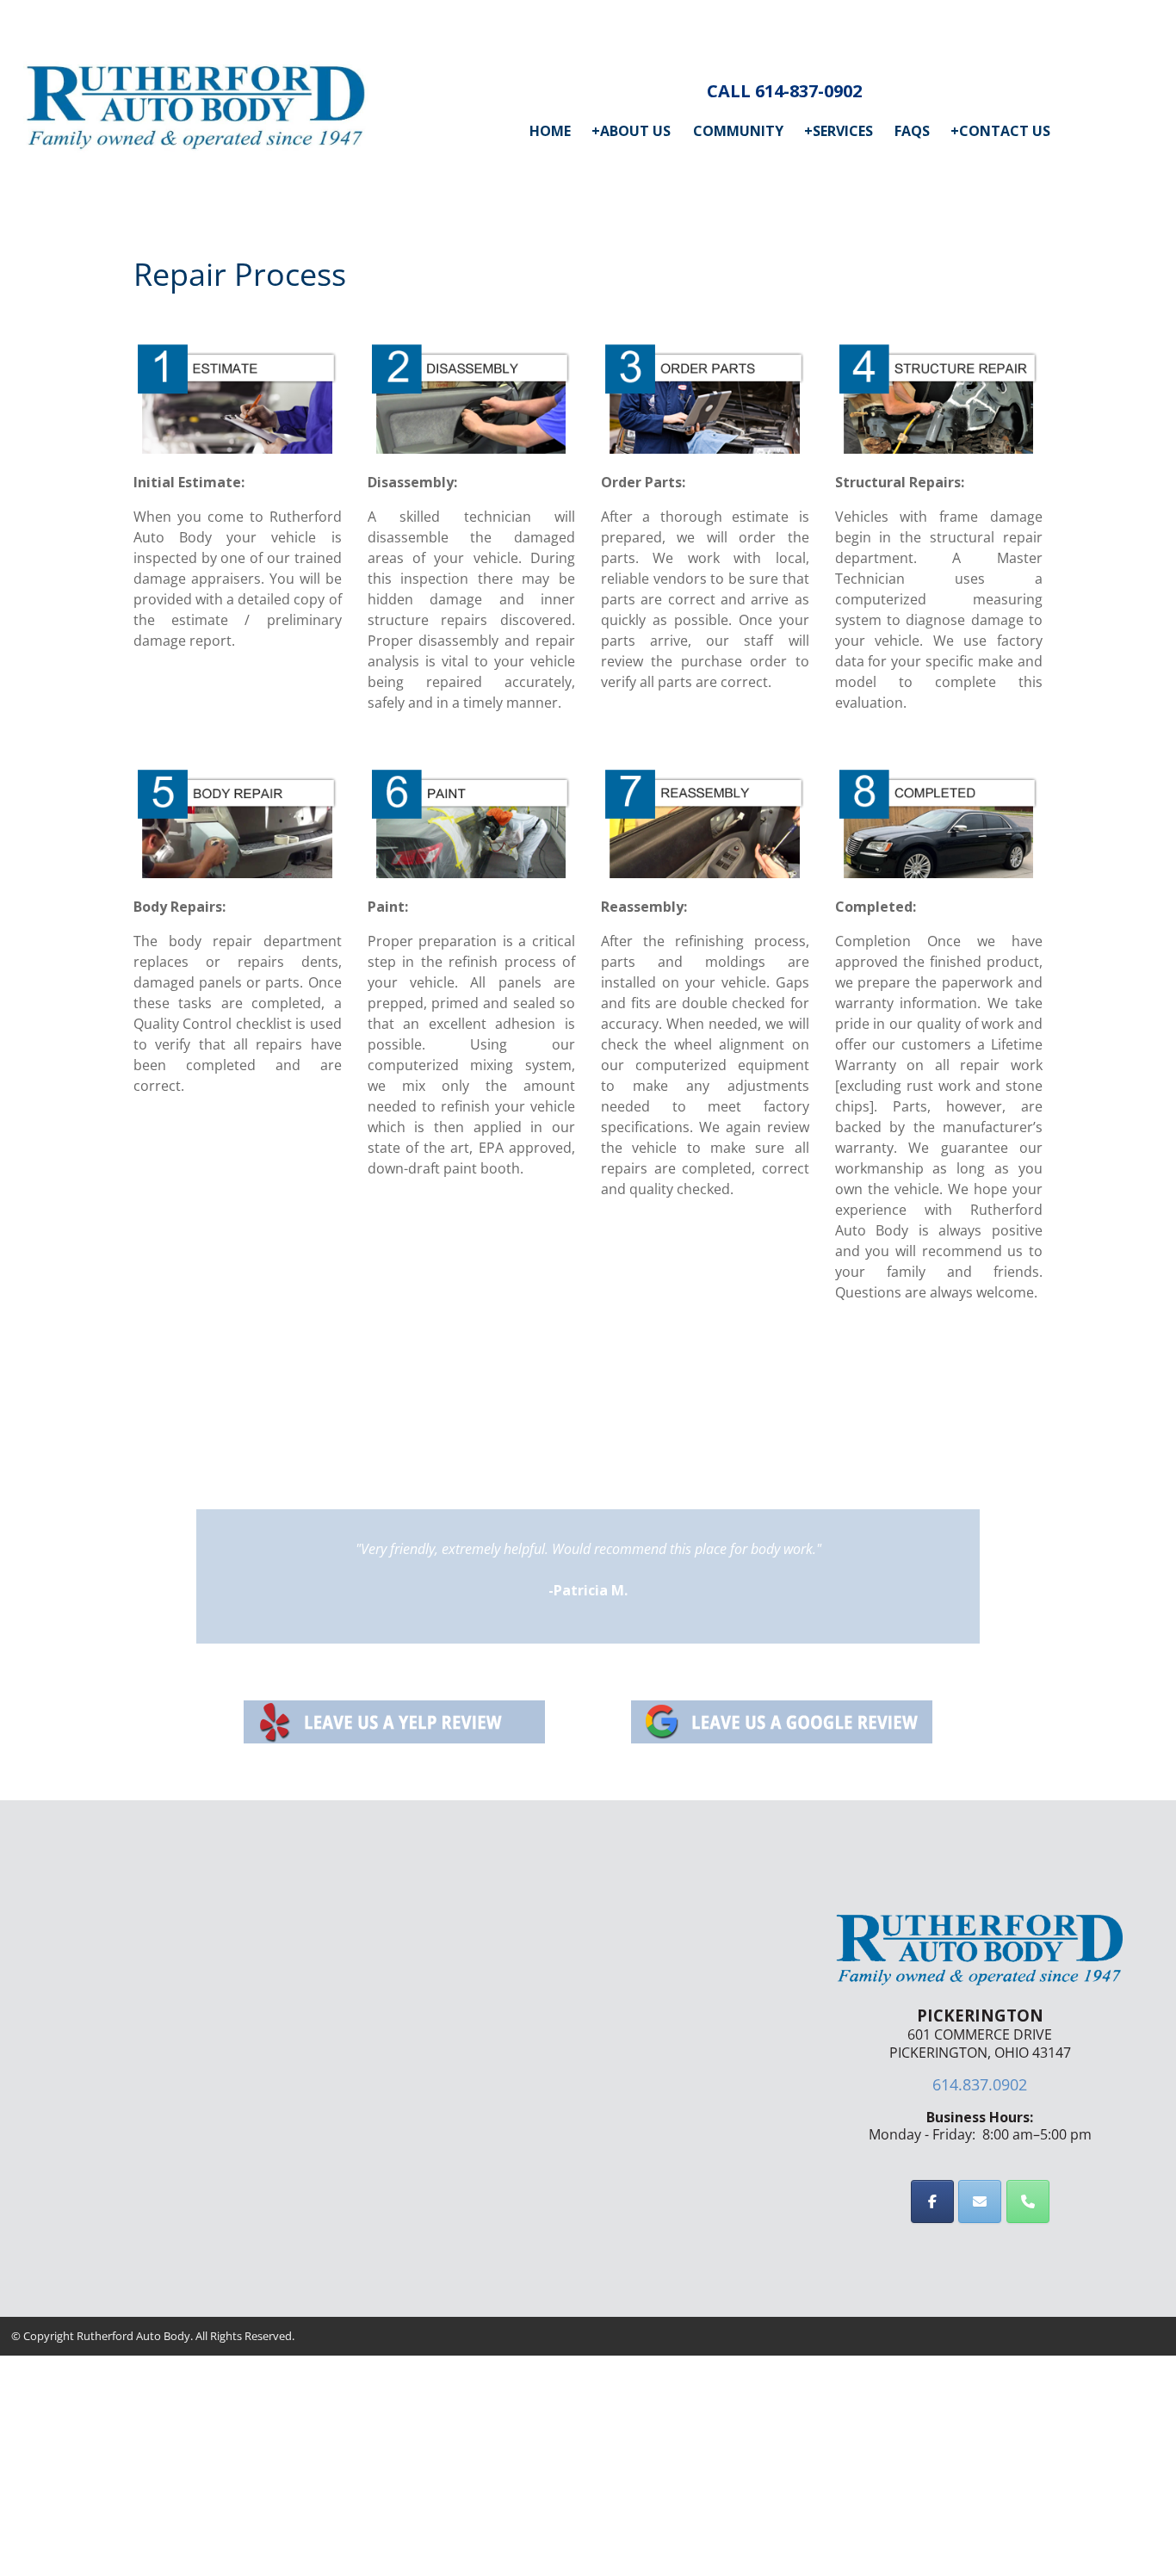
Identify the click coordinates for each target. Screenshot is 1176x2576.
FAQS (912, 131)
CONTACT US (1000, 131)
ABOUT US (631, 131)
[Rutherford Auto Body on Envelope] (980, 2201)
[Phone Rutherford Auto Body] (1028, 2201)
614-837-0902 (808, 91)
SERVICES (839, 131)
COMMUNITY (738, 131)
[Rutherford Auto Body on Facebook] (932, 2201)
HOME (550, 131)
